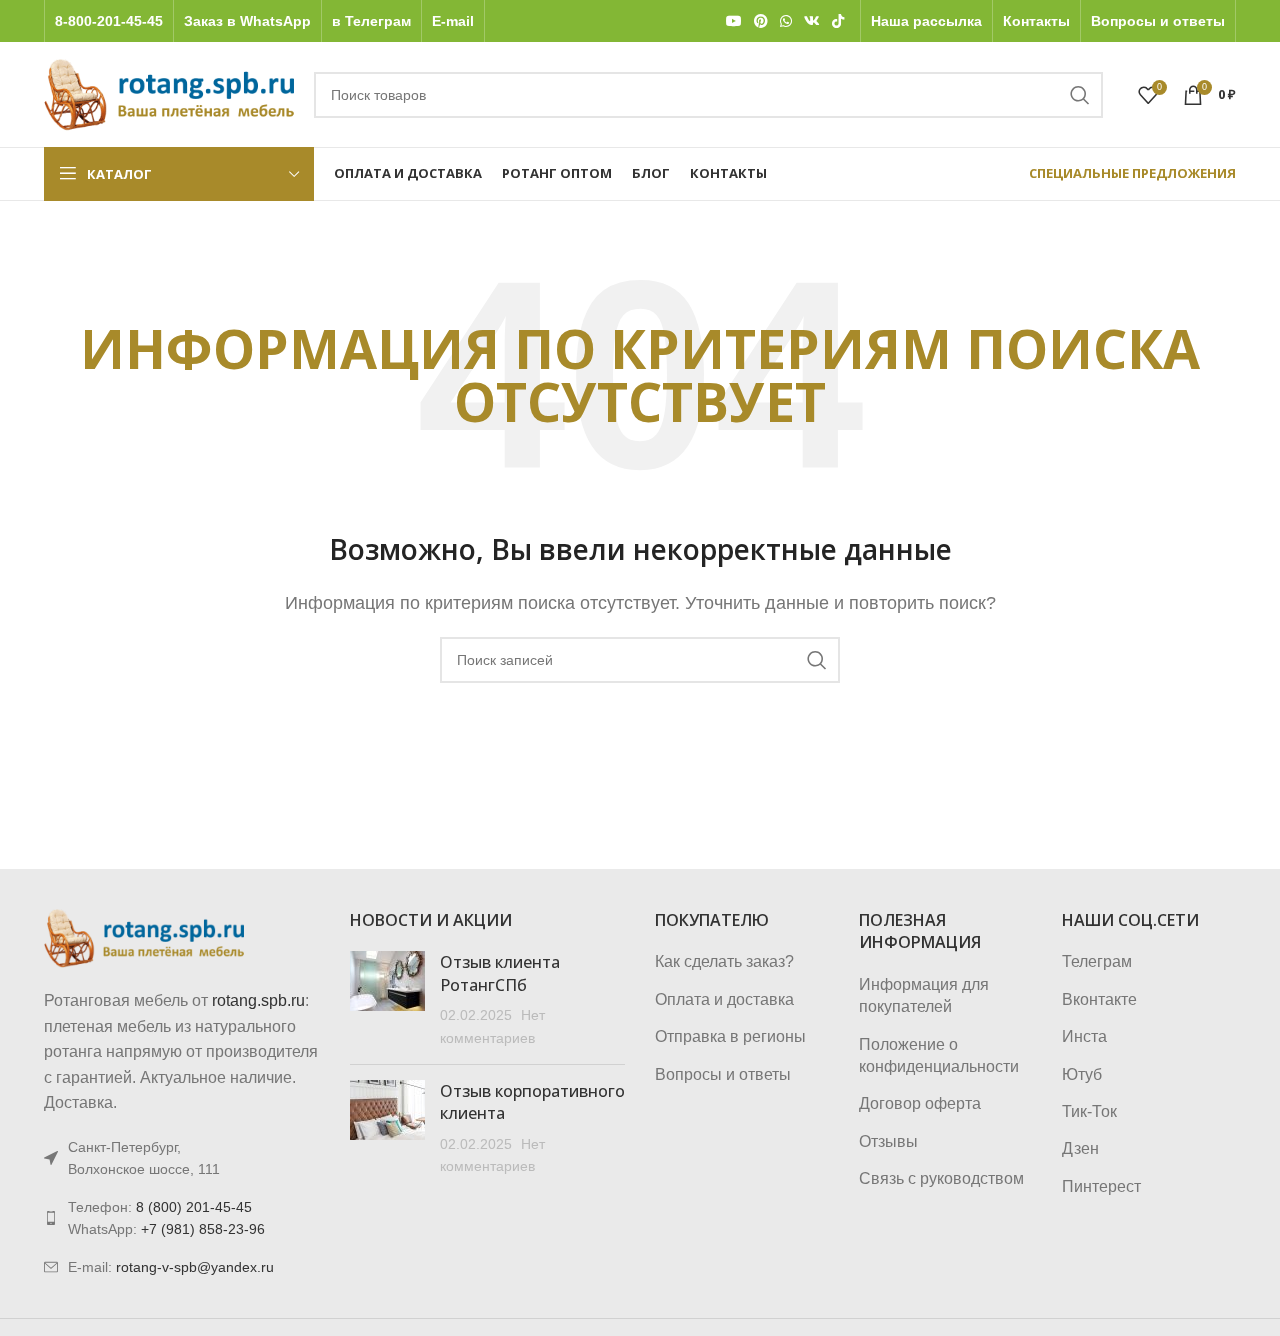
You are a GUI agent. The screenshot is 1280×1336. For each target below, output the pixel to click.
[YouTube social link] (734, 21)
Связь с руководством (941, 1178)
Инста (1084, 1036)
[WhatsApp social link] (786, 21)
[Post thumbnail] (387, 1000)
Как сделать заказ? (724, 961)
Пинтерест (1101, 1186)
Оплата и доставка (724, 999)
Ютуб (1082, 1074)
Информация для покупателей (924, 995)
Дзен (1080, 1148)
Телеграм (1097, 961)
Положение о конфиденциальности (939, 1055)
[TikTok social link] (838, 21)
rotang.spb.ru (258, 1000)
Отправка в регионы (730, 1036)
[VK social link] (812, 21)
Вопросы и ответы (723, 1074)
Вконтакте (1099, 999)
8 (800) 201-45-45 (194, 1207)
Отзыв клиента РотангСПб (500, 973)
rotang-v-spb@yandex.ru (195, 1267)
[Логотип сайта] (169, 93)
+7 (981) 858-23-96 (203, 1229)
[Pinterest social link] (761, 21)
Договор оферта (920, 1103)
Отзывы (888, 1141)
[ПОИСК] (1080, 95)
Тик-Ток (1089, 1111)
